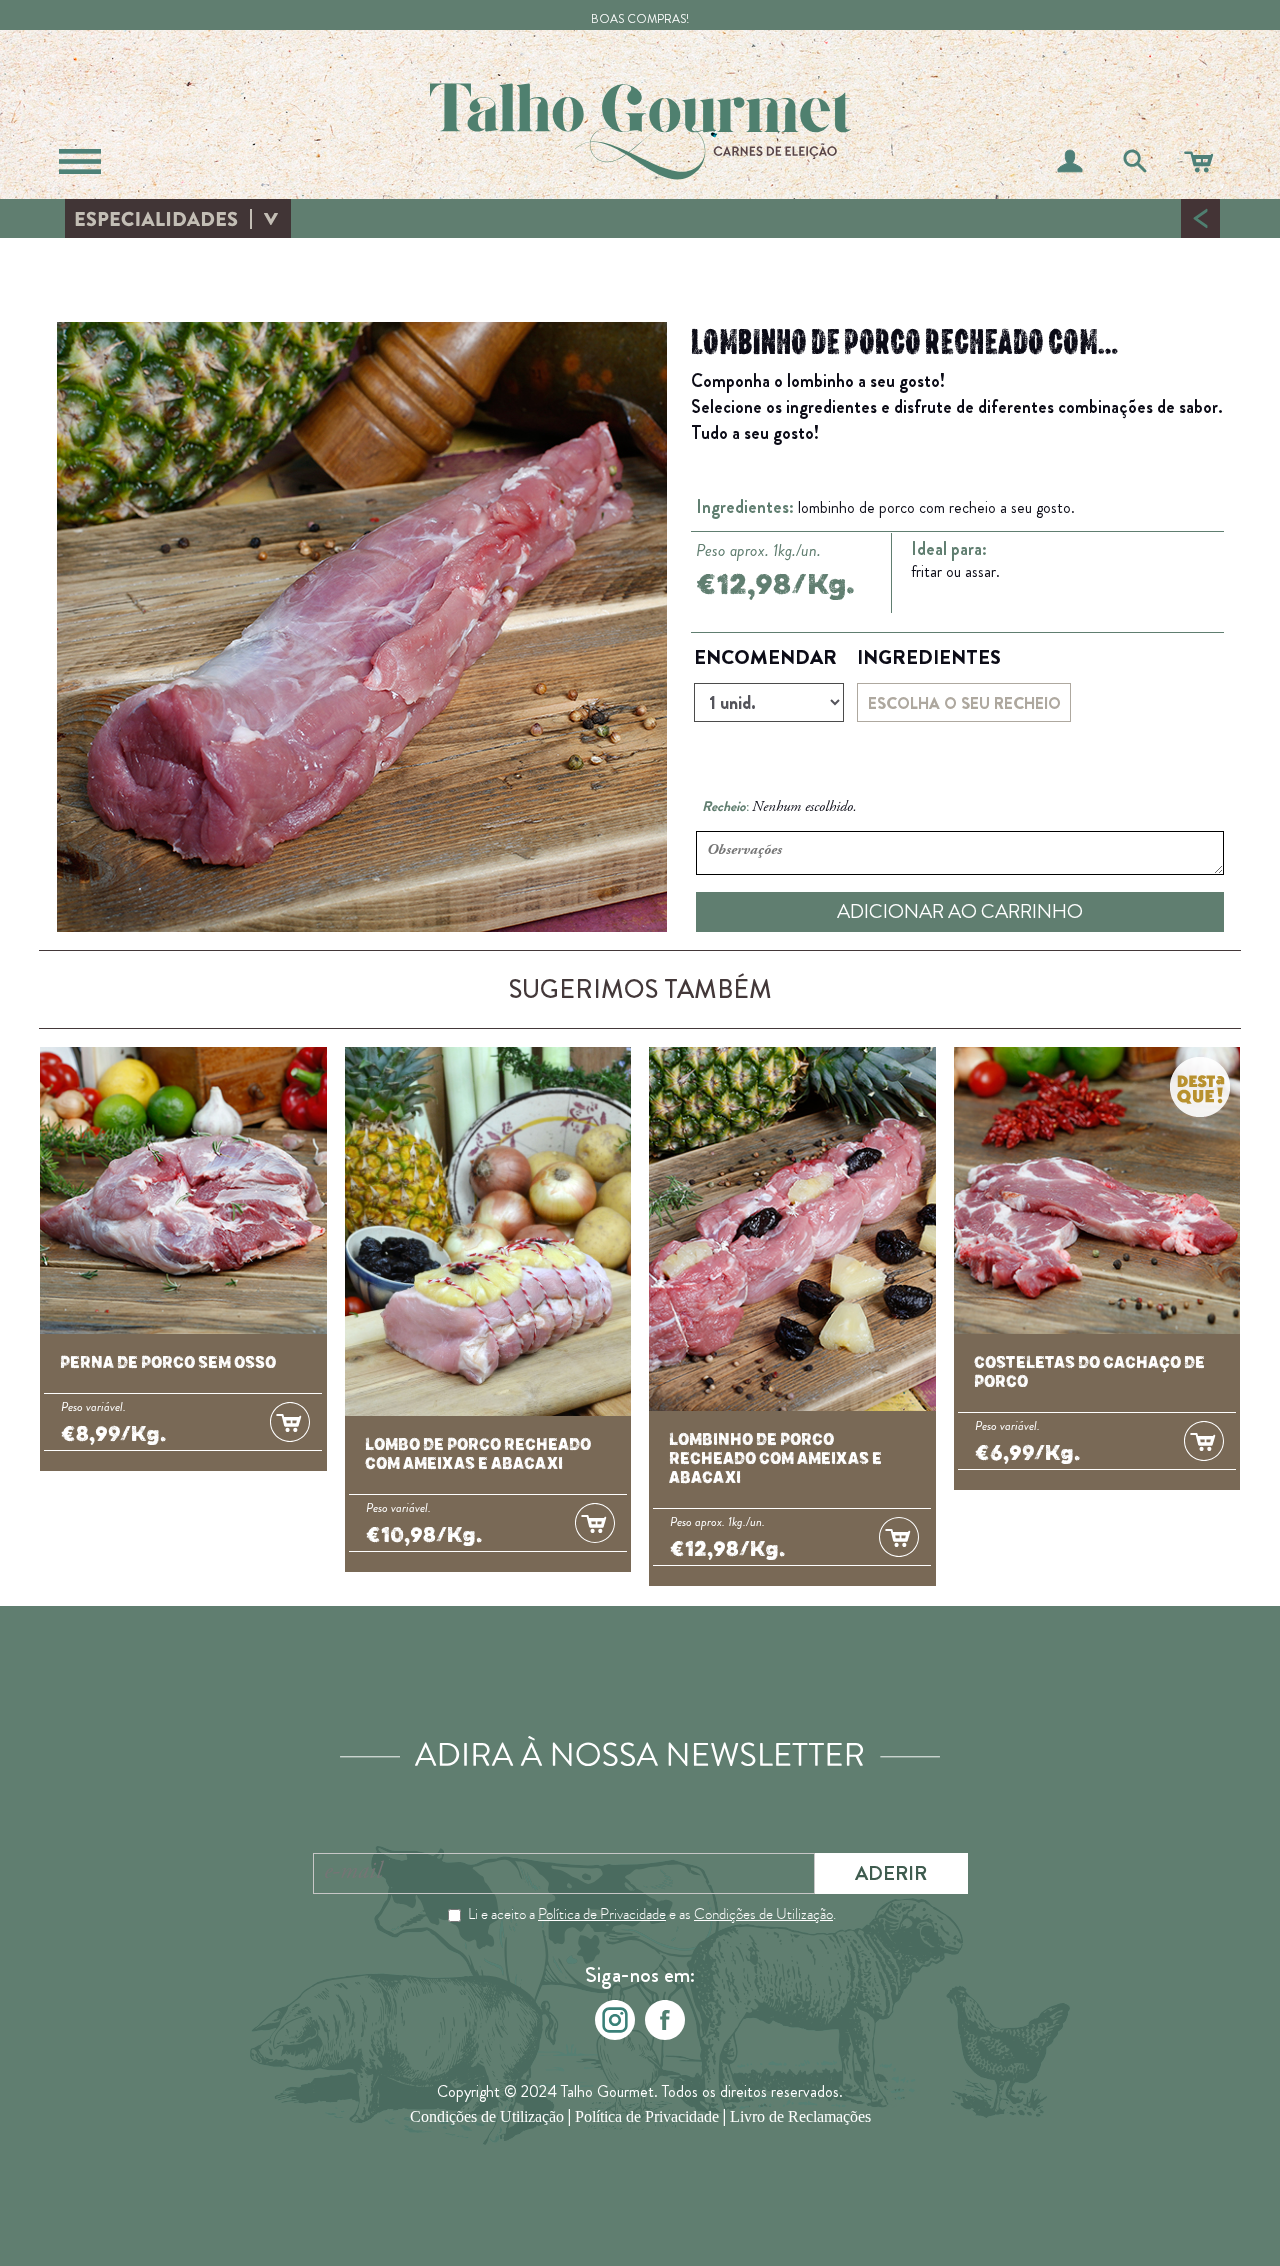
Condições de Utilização (763, 1914)
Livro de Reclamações (800, 2116)
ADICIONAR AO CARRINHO (960, 911)
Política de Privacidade (602, 1914)
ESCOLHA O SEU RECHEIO (964, 703)
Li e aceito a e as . (652, 1914)
